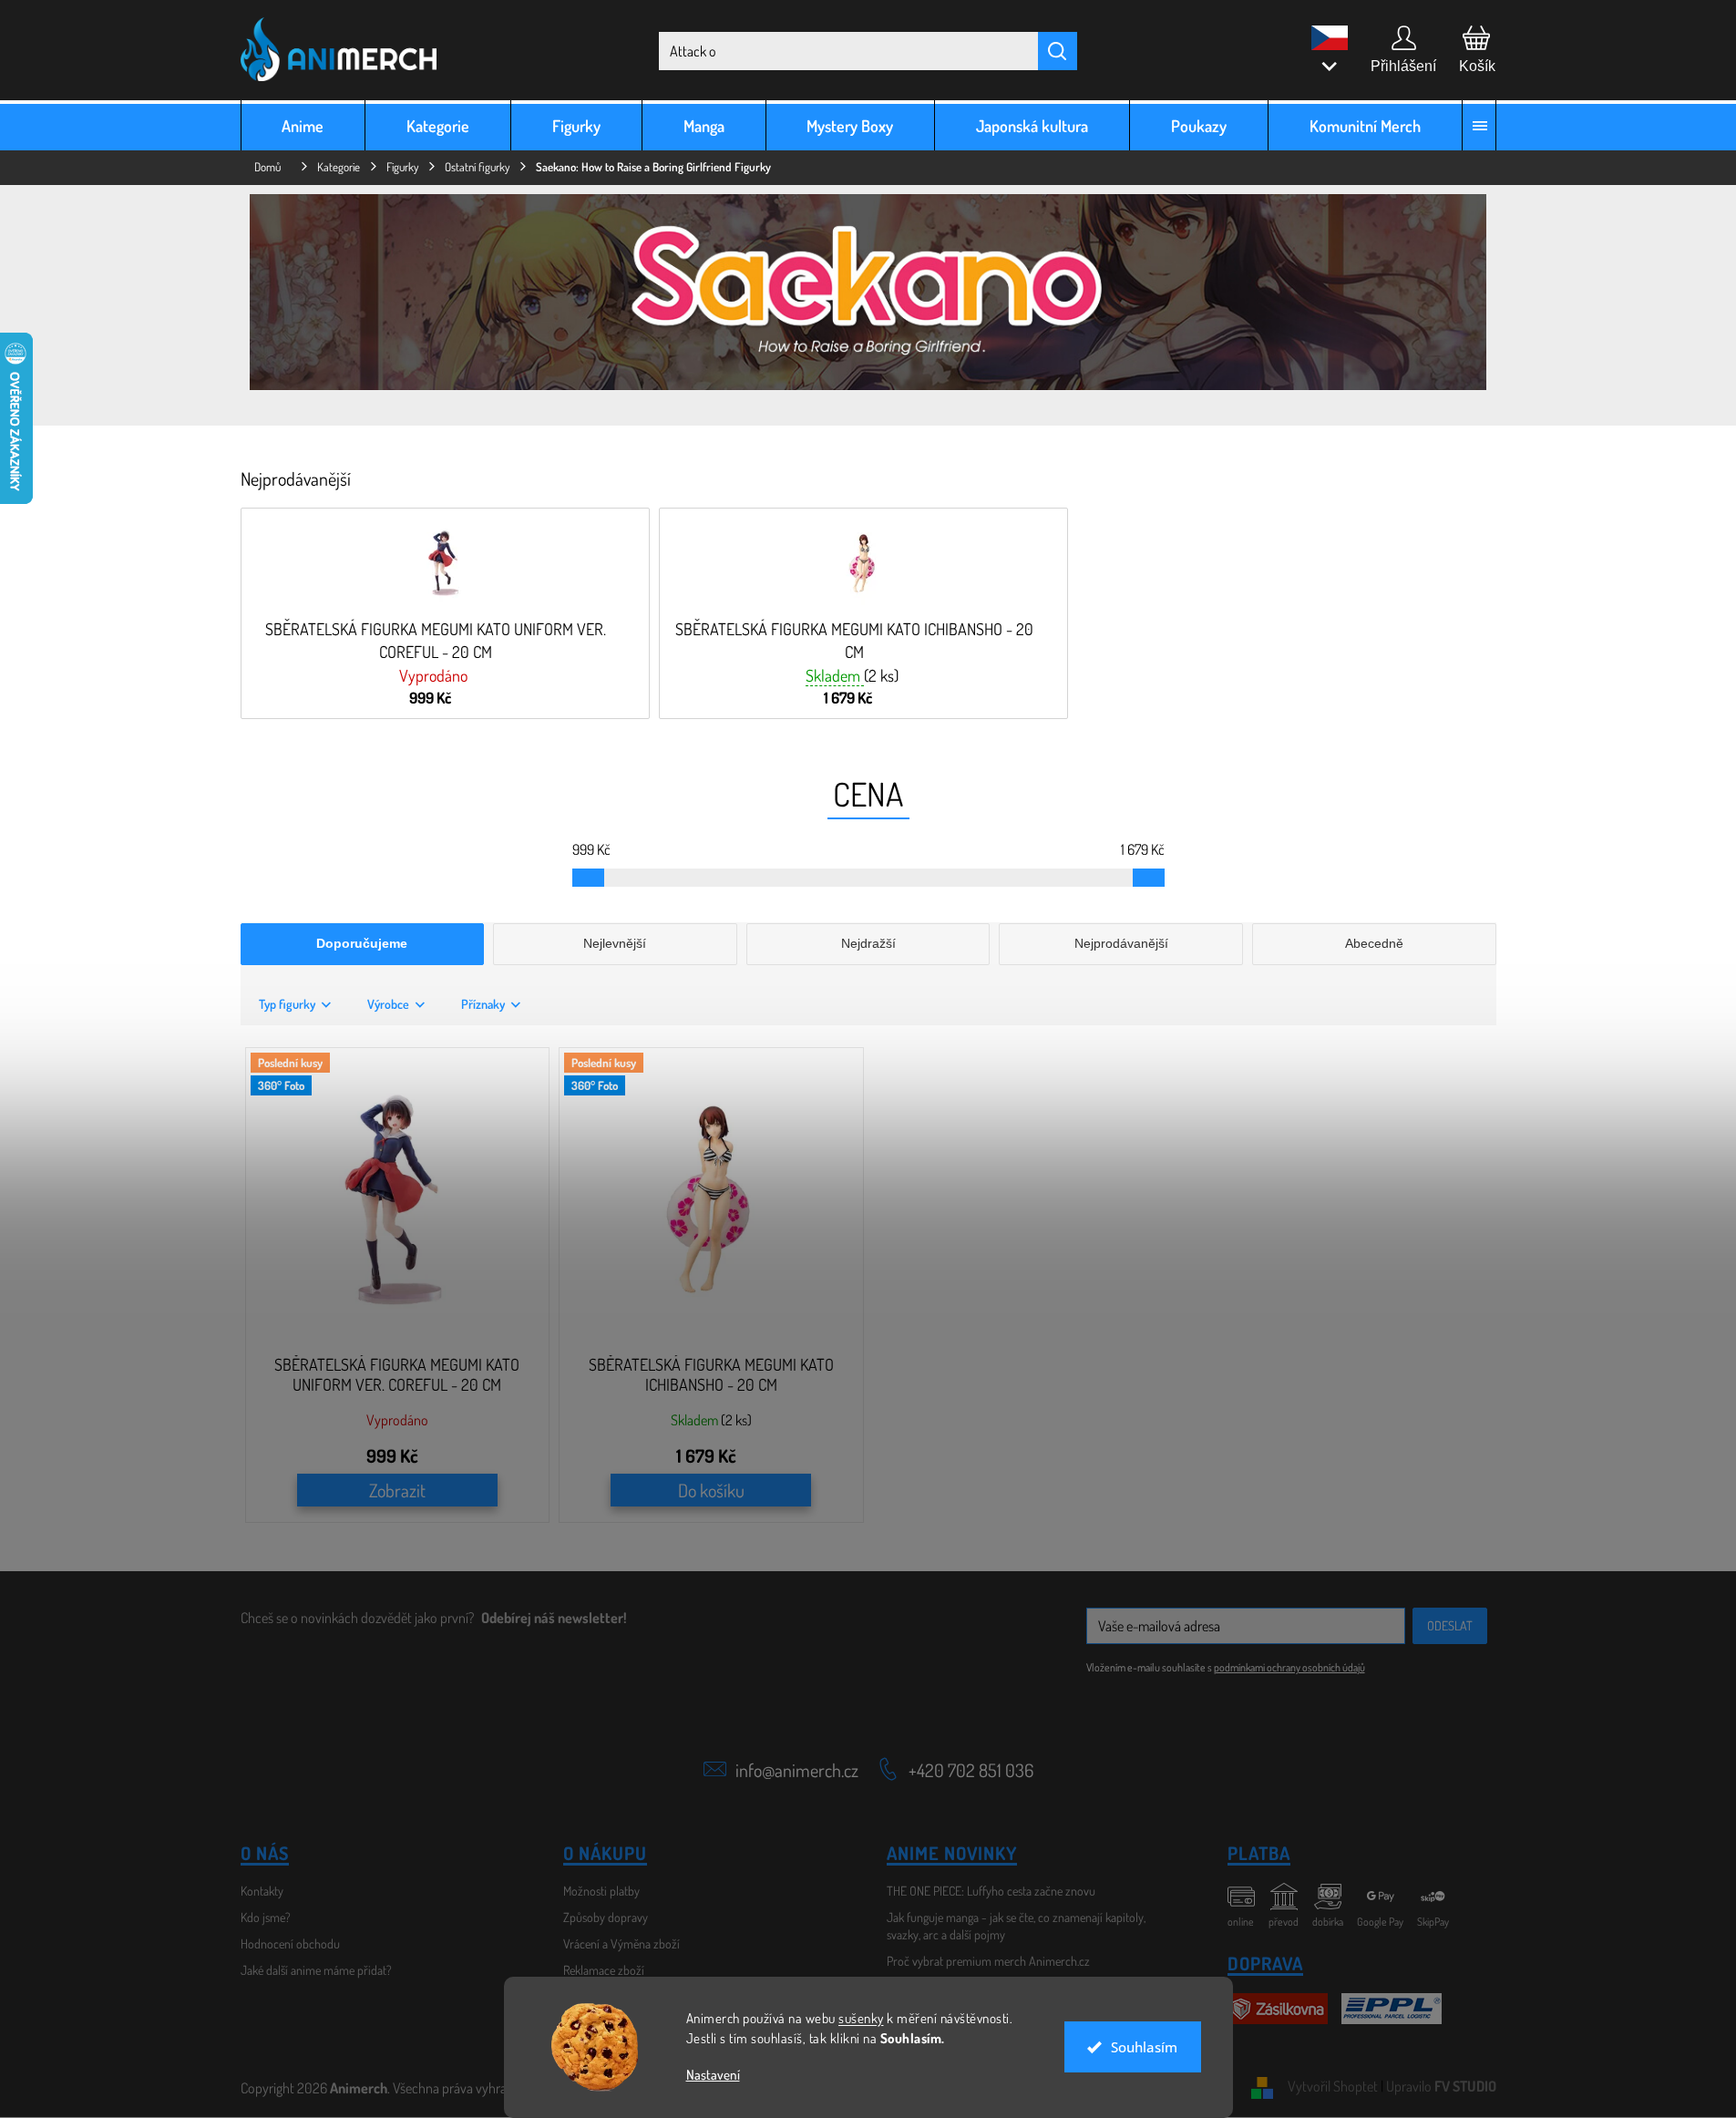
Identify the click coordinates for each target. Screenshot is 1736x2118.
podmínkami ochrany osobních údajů (1289, 1667)
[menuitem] (303, 125)
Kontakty (262, 1891)
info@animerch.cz (797, 1770)
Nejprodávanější (1121, 943)
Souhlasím (1144, 2047)
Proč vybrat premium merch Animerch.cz (988, 1961)
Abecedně (1374, 943)
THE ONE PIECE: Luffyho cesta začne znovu (991, 1891)
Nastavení (713, 2075)
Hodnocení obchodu (290, 1943)
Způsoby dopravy (606, 1917)
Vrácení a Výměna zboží (621, 1943)
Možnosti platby (601, 1891)
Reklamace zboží (604, 1970)
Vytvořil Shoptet (1333, 2086)
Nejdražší (868, 943)
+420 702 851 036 (971, 1770)
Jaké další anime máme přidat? (316, 1970)
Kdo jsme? (266, 1917)
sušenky (861, 2018)
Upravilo (1441, 2086)
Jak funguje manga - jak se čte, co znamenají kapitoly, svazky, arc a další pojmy (1016, 1926)
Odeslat (1450, 1625)
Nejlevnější (615, 943)
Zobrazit (397, 1490)
